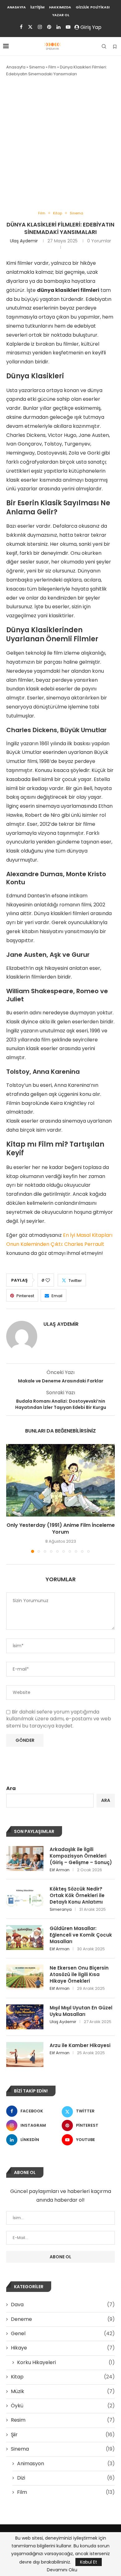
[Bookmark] (115, 47)
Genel (63, 2334)
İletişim (37, 7)
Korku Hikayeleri (66, 2363)
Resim (63, 2420)
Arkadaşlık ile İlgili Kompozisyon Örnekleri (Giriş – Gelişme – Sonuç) (81, 1856)
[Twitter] (30, 27)
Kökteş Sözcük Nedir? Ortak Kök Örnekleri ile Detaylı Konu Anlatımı (77, 1895)
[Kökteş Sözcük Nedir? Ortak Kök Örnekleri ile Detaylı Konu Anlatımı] (25, 1898)
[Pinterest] (49, 27)
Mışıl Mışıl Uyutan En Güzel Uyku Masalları (81, 2011)
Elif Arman (60, 1870)
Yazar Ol (61, 15)
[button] (11, 1498)
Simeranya (61, 1909)
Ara (11, 1788)
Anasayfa (16, 7)
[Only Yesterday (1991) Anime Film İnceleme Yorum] (60, 1480)
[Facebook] (21, 27)
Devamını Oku (62, 2570)
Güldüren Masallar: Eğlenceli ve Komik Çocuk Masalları (81, 1935)
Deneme (63, 2319)
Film (52, 67)
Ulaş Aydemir (24, 241)
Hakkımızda (60, 7)
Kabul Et (89, 2562)
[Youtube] (68, 27)
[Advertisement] (60, 144)
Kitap (63, 2377)
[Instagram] (40, 27)
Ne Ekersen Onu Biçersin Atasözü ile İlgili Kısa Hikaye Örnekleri (79, 1974)
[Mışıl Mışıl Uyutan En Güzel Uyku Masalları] (25, 2017)
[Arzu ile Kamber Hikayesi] (25, 2055)
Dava (63, 2305)
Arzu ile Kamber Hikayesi (80, 2045)
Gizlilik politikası (93, 7)
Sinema (37, 67)
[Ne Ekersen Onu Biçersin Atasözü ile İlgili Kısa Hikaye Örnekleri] (25, 1977)
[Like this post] (48, 1280)
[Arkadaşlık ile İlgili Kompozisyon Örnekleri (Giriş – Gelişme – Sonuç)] (25, 1858)
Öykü (63, 2406)
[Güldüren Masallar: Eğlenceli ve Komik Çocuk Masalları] (25, 1938)
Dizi (66, 2478)
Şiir (63, 2435)
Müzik (63, 2391)
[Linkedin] (58, 27)
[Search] (104, 46)
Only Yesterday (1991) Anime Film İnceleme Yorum (61, 1529)
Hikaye (63, 2348)
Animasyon (66, 2464)
